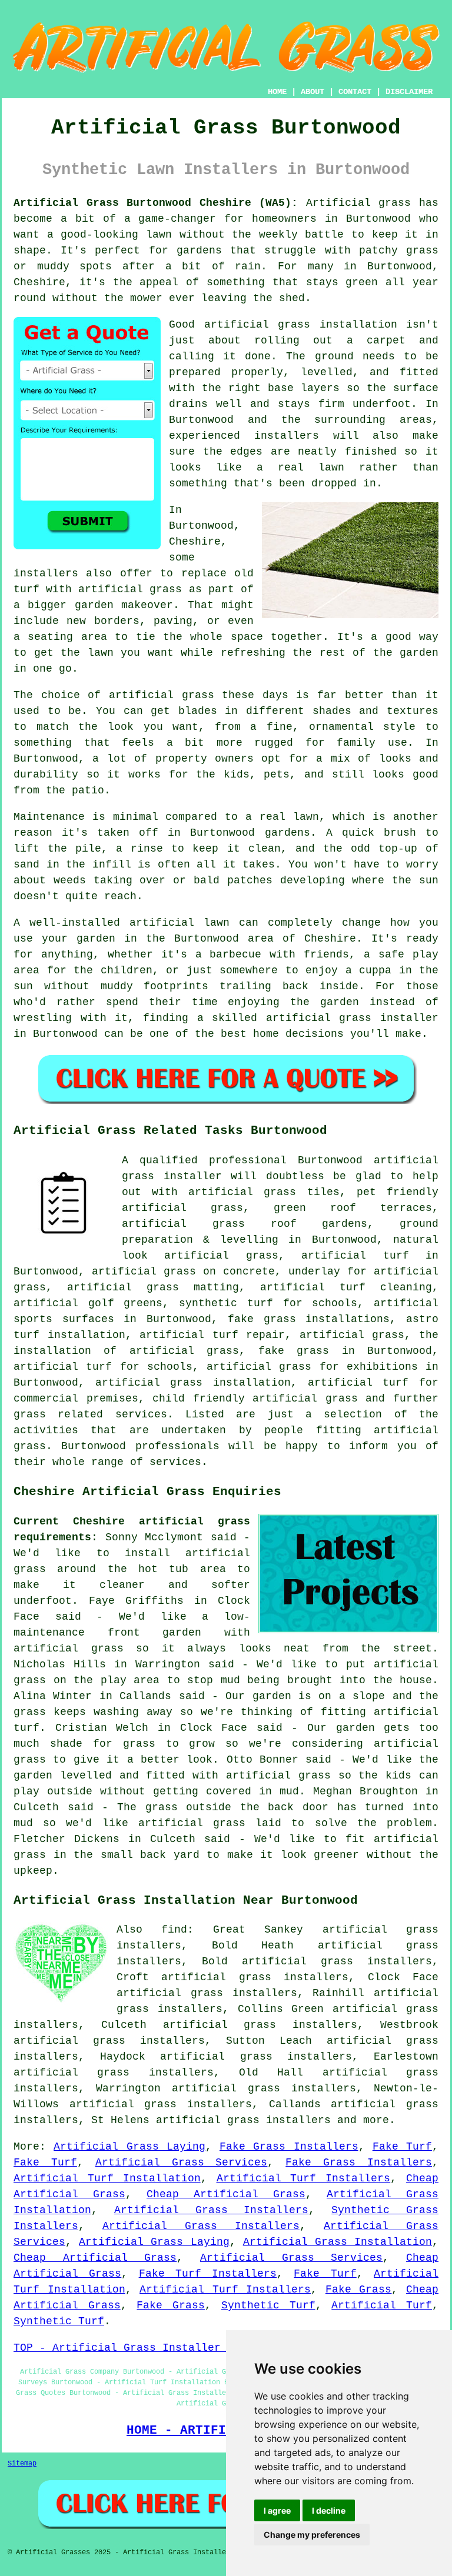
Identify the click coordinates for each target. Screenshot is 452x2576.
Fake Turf (402, 2147)
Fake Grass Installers (289, 2147)
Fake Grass (359, 2290)
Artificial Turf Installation (107, 2178)
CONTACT (355, 92)
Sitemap (22, 2464)
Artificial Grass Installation (338, 2242)
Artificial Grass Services (182, 2163)
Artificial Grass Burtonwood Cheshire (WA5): (156, 203)
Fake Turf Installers (208, 2274)
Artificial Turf (382, 2305)
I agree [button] (277, 2510)
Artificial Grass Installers (212, 2210)
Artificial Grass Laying (129, 2147)
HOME (277, 92)
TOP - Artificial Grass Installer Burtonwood (153, 2348)
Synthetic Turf (268, 2305)
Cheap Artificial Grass (226, 2194)
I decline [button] (329, 2510)
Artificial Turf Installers (304, 2178)
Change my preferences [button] (312, 2535)
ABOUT (313, 92)
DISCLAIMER (409, 92)
